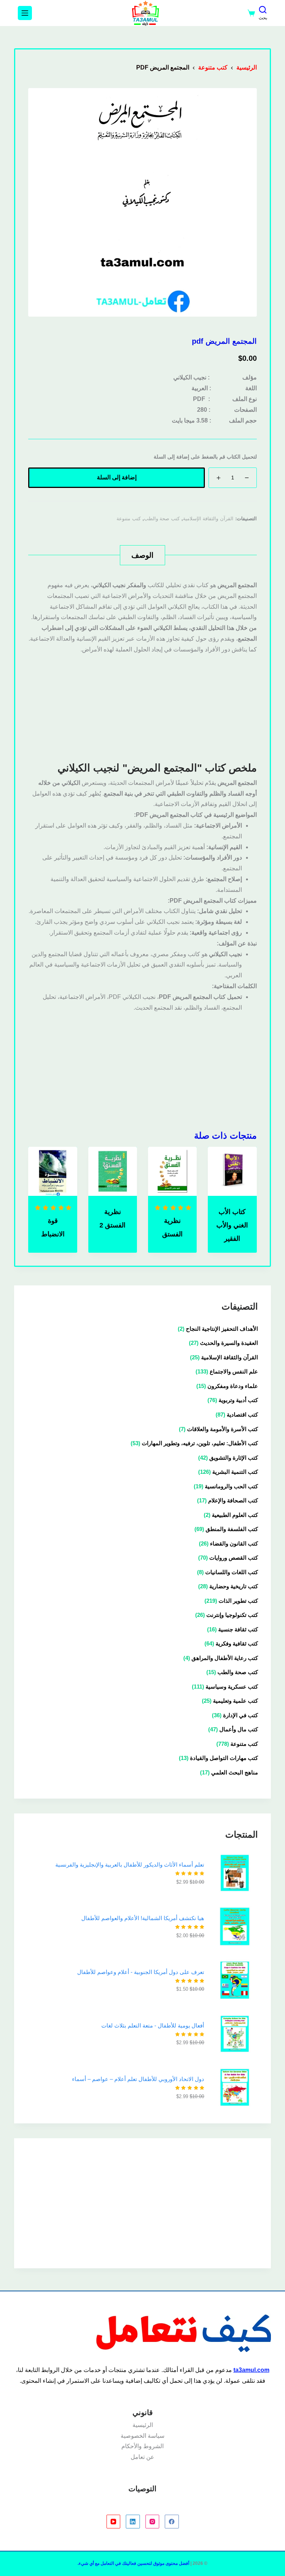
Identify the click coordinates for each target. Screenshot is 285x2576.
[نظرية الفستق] (172, 1171)
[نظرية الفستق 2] (113, 1171)
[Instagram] (153, 2522)
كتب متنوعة (129, 519)
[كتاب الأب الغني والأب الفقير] (232, 1171)
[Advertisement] (143, 707)
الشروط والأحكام (142, 2446)
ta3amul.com (251, 2370)
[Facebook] (172, 2522)
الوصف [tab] (142, 555)
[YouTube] (114, 2522)
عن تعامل (142, 2457)
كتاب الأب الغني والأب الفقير (232, 1225)
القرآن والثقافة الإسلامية (208, 519)
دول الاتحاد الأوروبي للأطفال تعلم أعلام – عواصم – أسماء (138, 2079)
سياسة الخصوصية (142, 2436)
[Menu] (25, 13)
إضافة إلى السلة (117, 477)
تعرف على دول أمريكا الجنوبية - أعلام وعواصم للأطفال (141, 1972)
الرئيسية (143, 2425)
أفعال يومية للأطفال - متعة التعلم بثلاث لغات (153, 2025)
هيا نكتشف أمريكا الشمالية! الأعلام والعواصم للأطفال (143, 1918)
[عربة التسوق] (251, 13)
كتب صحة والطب (162, 519)
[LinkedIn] (133, 2522)
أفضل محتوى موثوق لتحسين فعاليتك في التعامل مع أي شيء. (133, 2563)
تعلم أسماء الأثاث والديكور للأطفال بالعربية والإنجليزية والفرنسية (130, 1865)
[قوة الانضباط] (53, 1171)
